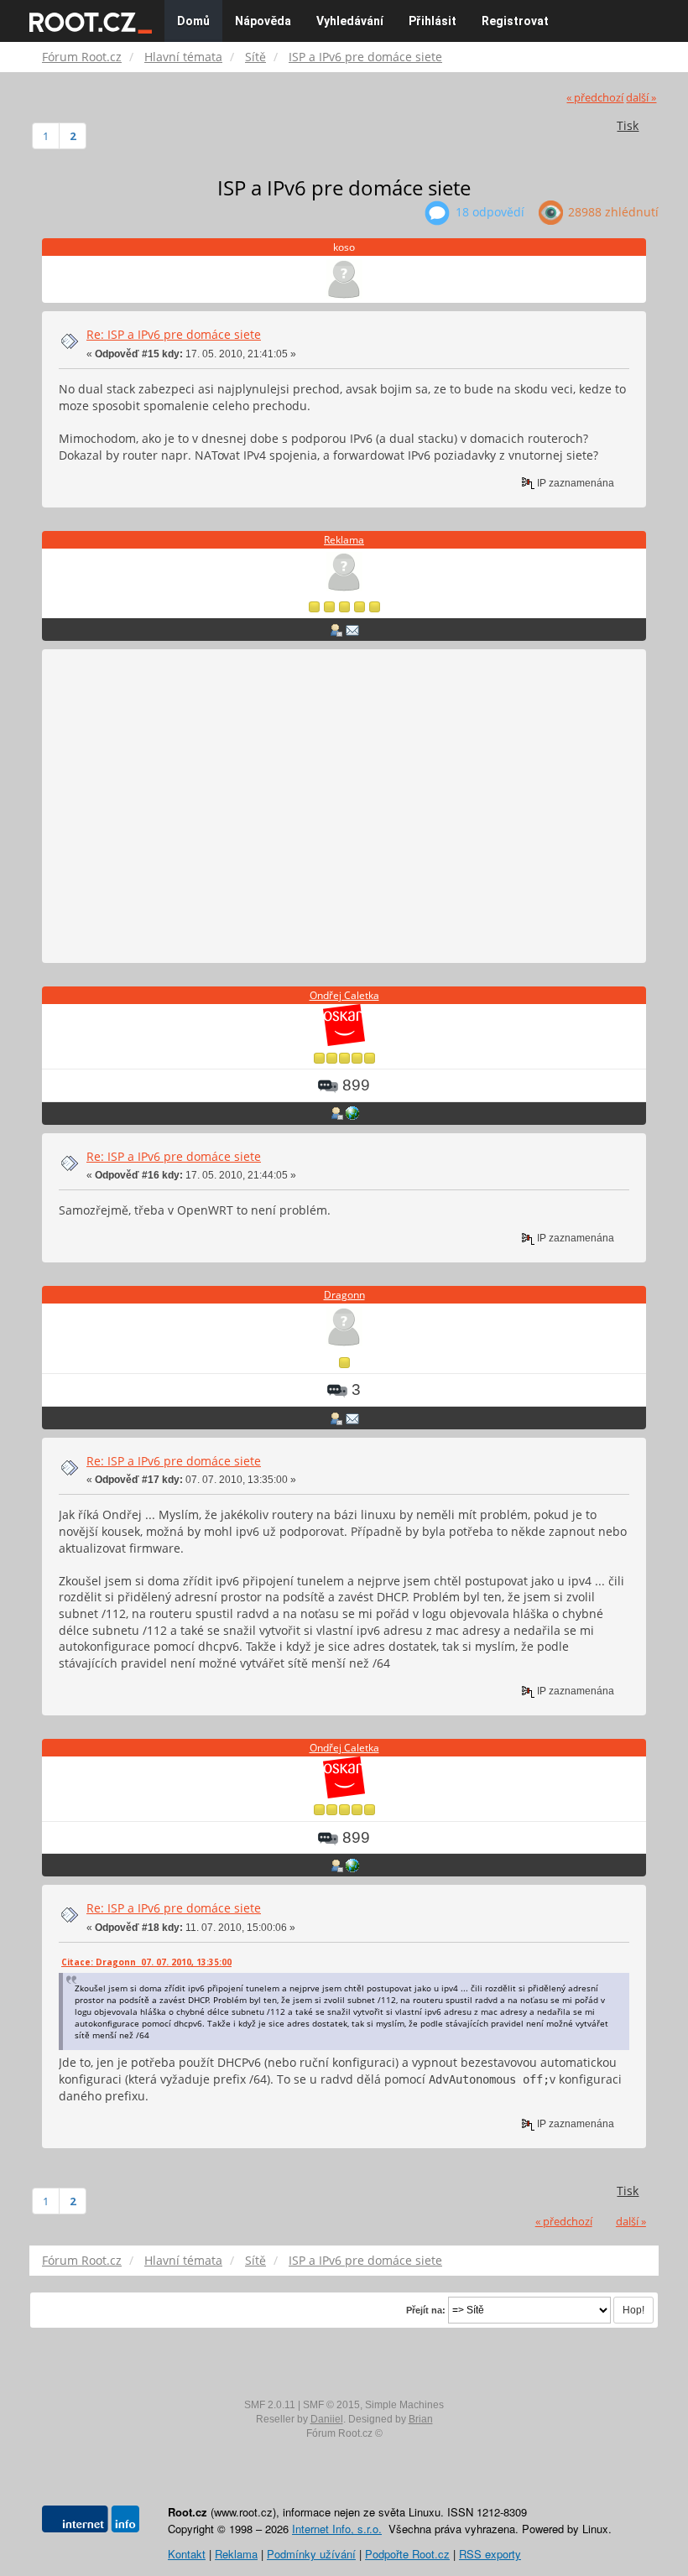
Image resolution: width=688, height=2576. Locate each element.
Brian (421, 2419)
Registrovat (515, 21)
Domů (193, 21)
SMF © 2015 (331, 2405)
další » (641, 98)
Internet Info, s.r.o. (337, 2529)
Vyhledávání (350, 21)
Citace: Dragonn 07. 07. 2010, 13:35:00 (146, 1962)
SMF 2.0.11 (270, 2405)
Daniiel (327, 2419)
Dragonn (344, 1295)
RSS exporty (490, 2554)
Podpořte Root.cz (407, 2554)
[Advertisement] (344, 807)
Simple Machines (404, 2405)
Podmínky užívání (311, 2554)
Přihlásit (433, 21)
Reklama (344, 540)
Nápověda (263, 21)
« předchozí (595, 98)
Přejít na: (426, 2310)
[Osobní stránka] (352, 1113)
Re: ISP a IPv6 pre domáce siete (174, 334)
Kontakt (187, 2554)
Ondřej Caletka (344, 995)
